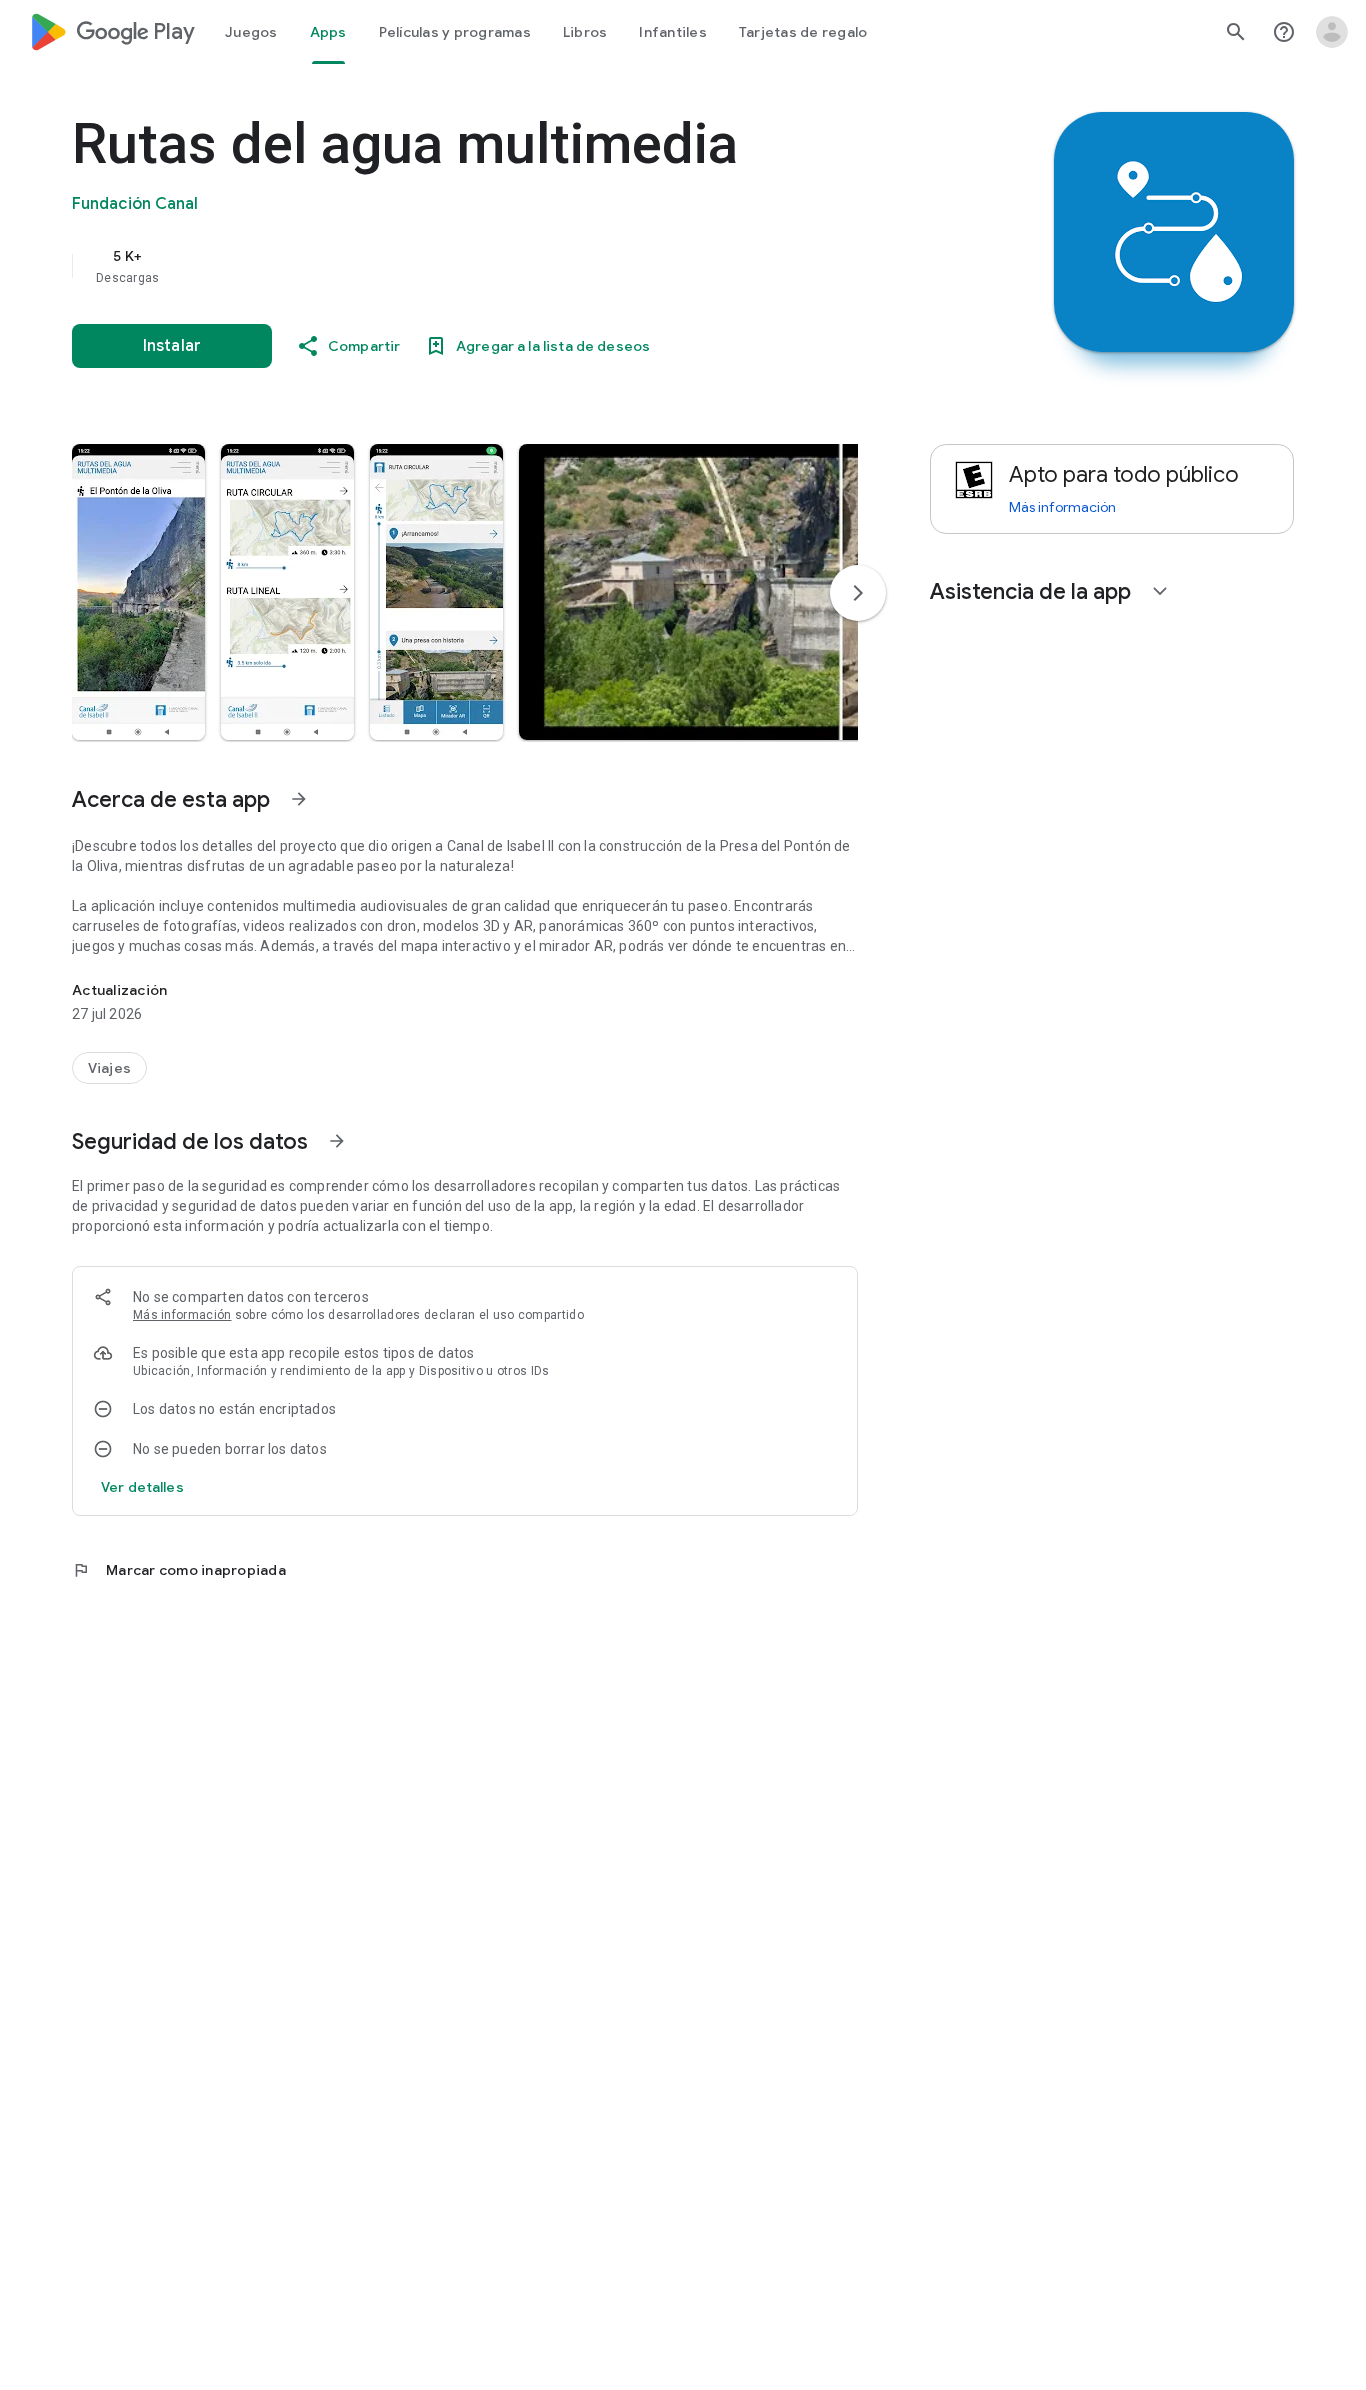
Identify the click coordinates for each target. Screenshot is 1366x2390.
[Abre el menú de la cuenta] (1332, 32)
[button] (138, 592)
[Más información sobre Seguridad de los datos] (337, 1141)
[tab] (251, 32)
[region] (472, 266)
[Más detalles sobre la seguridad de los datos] (142, 1487)
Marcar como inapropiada (179, 1570)
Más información (182, 1315)
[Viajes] (109, 1068)
